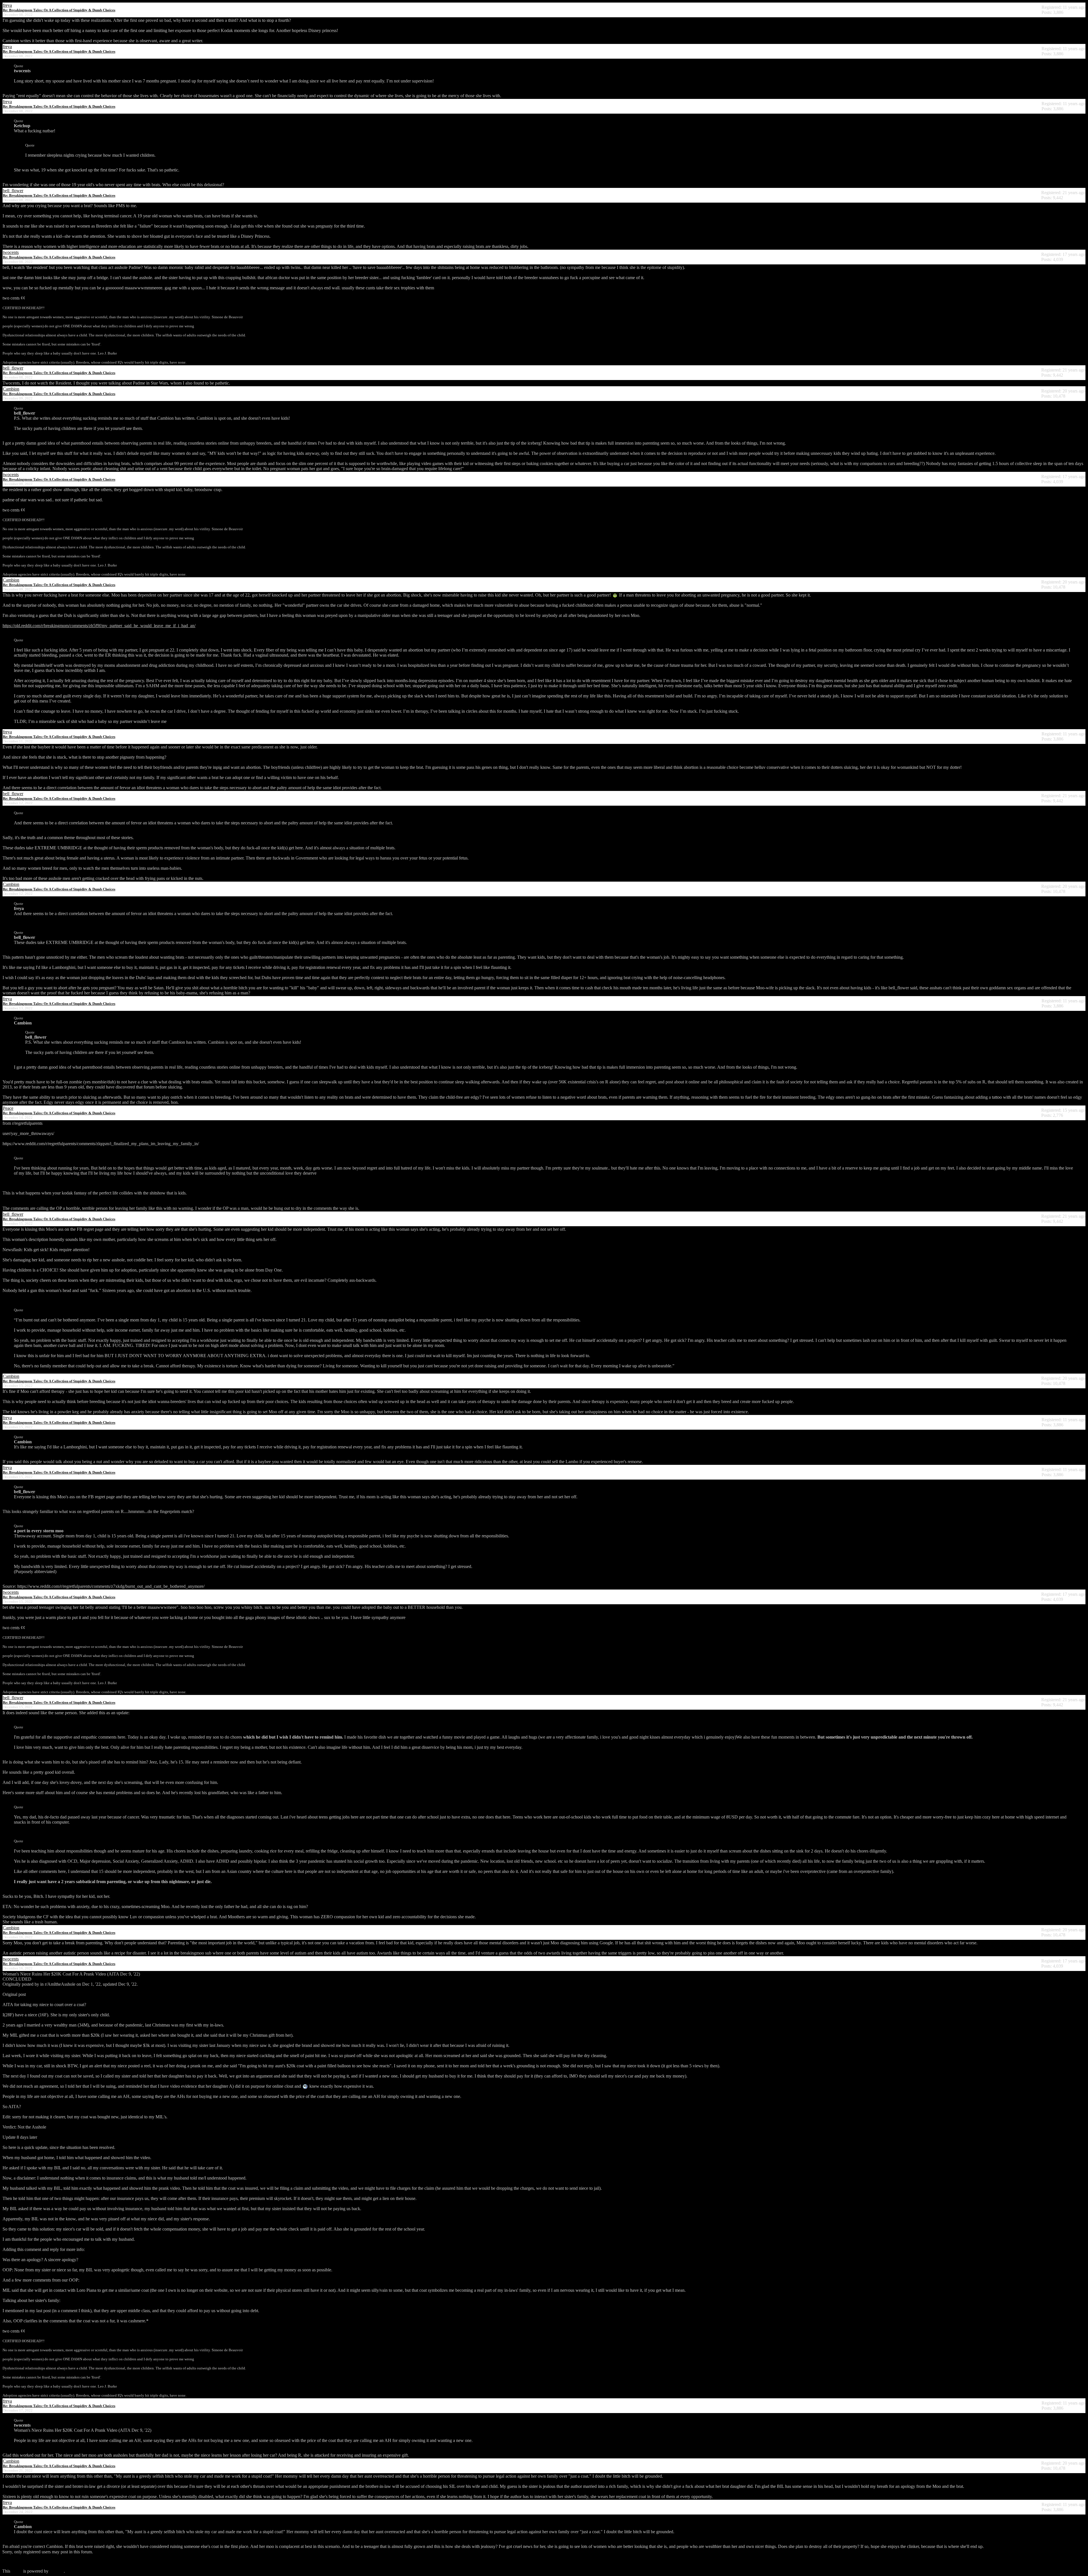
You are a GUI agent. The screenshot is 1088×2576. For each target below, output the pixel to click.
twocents (11, 252)
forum (17, 2571)
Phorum (57, 2571)
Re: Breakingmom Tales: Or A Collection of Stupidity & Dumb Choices (59, 10)
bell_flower (13, 191)
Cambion (11, 389)
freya (7, 5)
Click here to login (19, 2561)
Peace (8, 1108)
